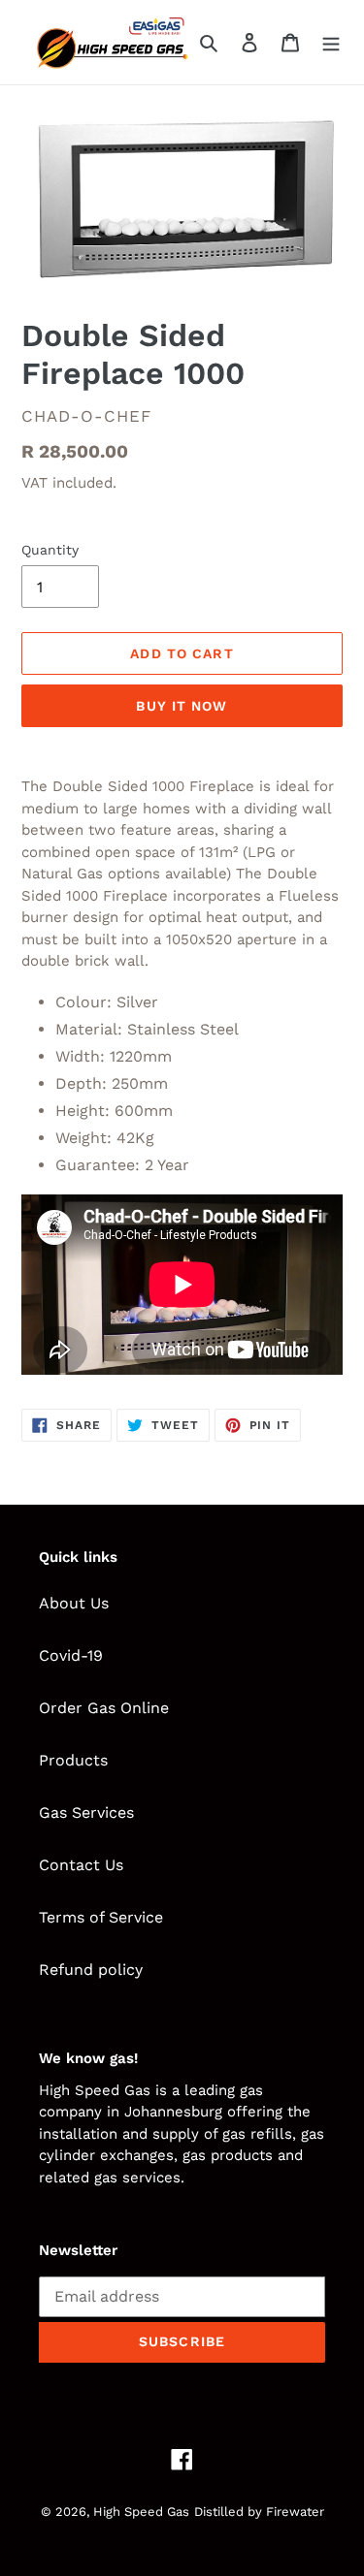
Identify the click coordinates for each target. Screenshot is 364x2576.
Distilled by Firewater (259, 2512)
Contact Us (81, 1865)
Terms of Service (101, 1917)
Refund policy (91, 1970)
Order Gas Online (104, 1708)
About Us (74, 1603)
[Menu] (331, 42)
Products (73, 1760)
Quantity (50, 550)
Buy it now (182, 706)
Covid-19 (71, 1655)
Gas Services (86, 1813)
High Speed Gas (141, 2512)
